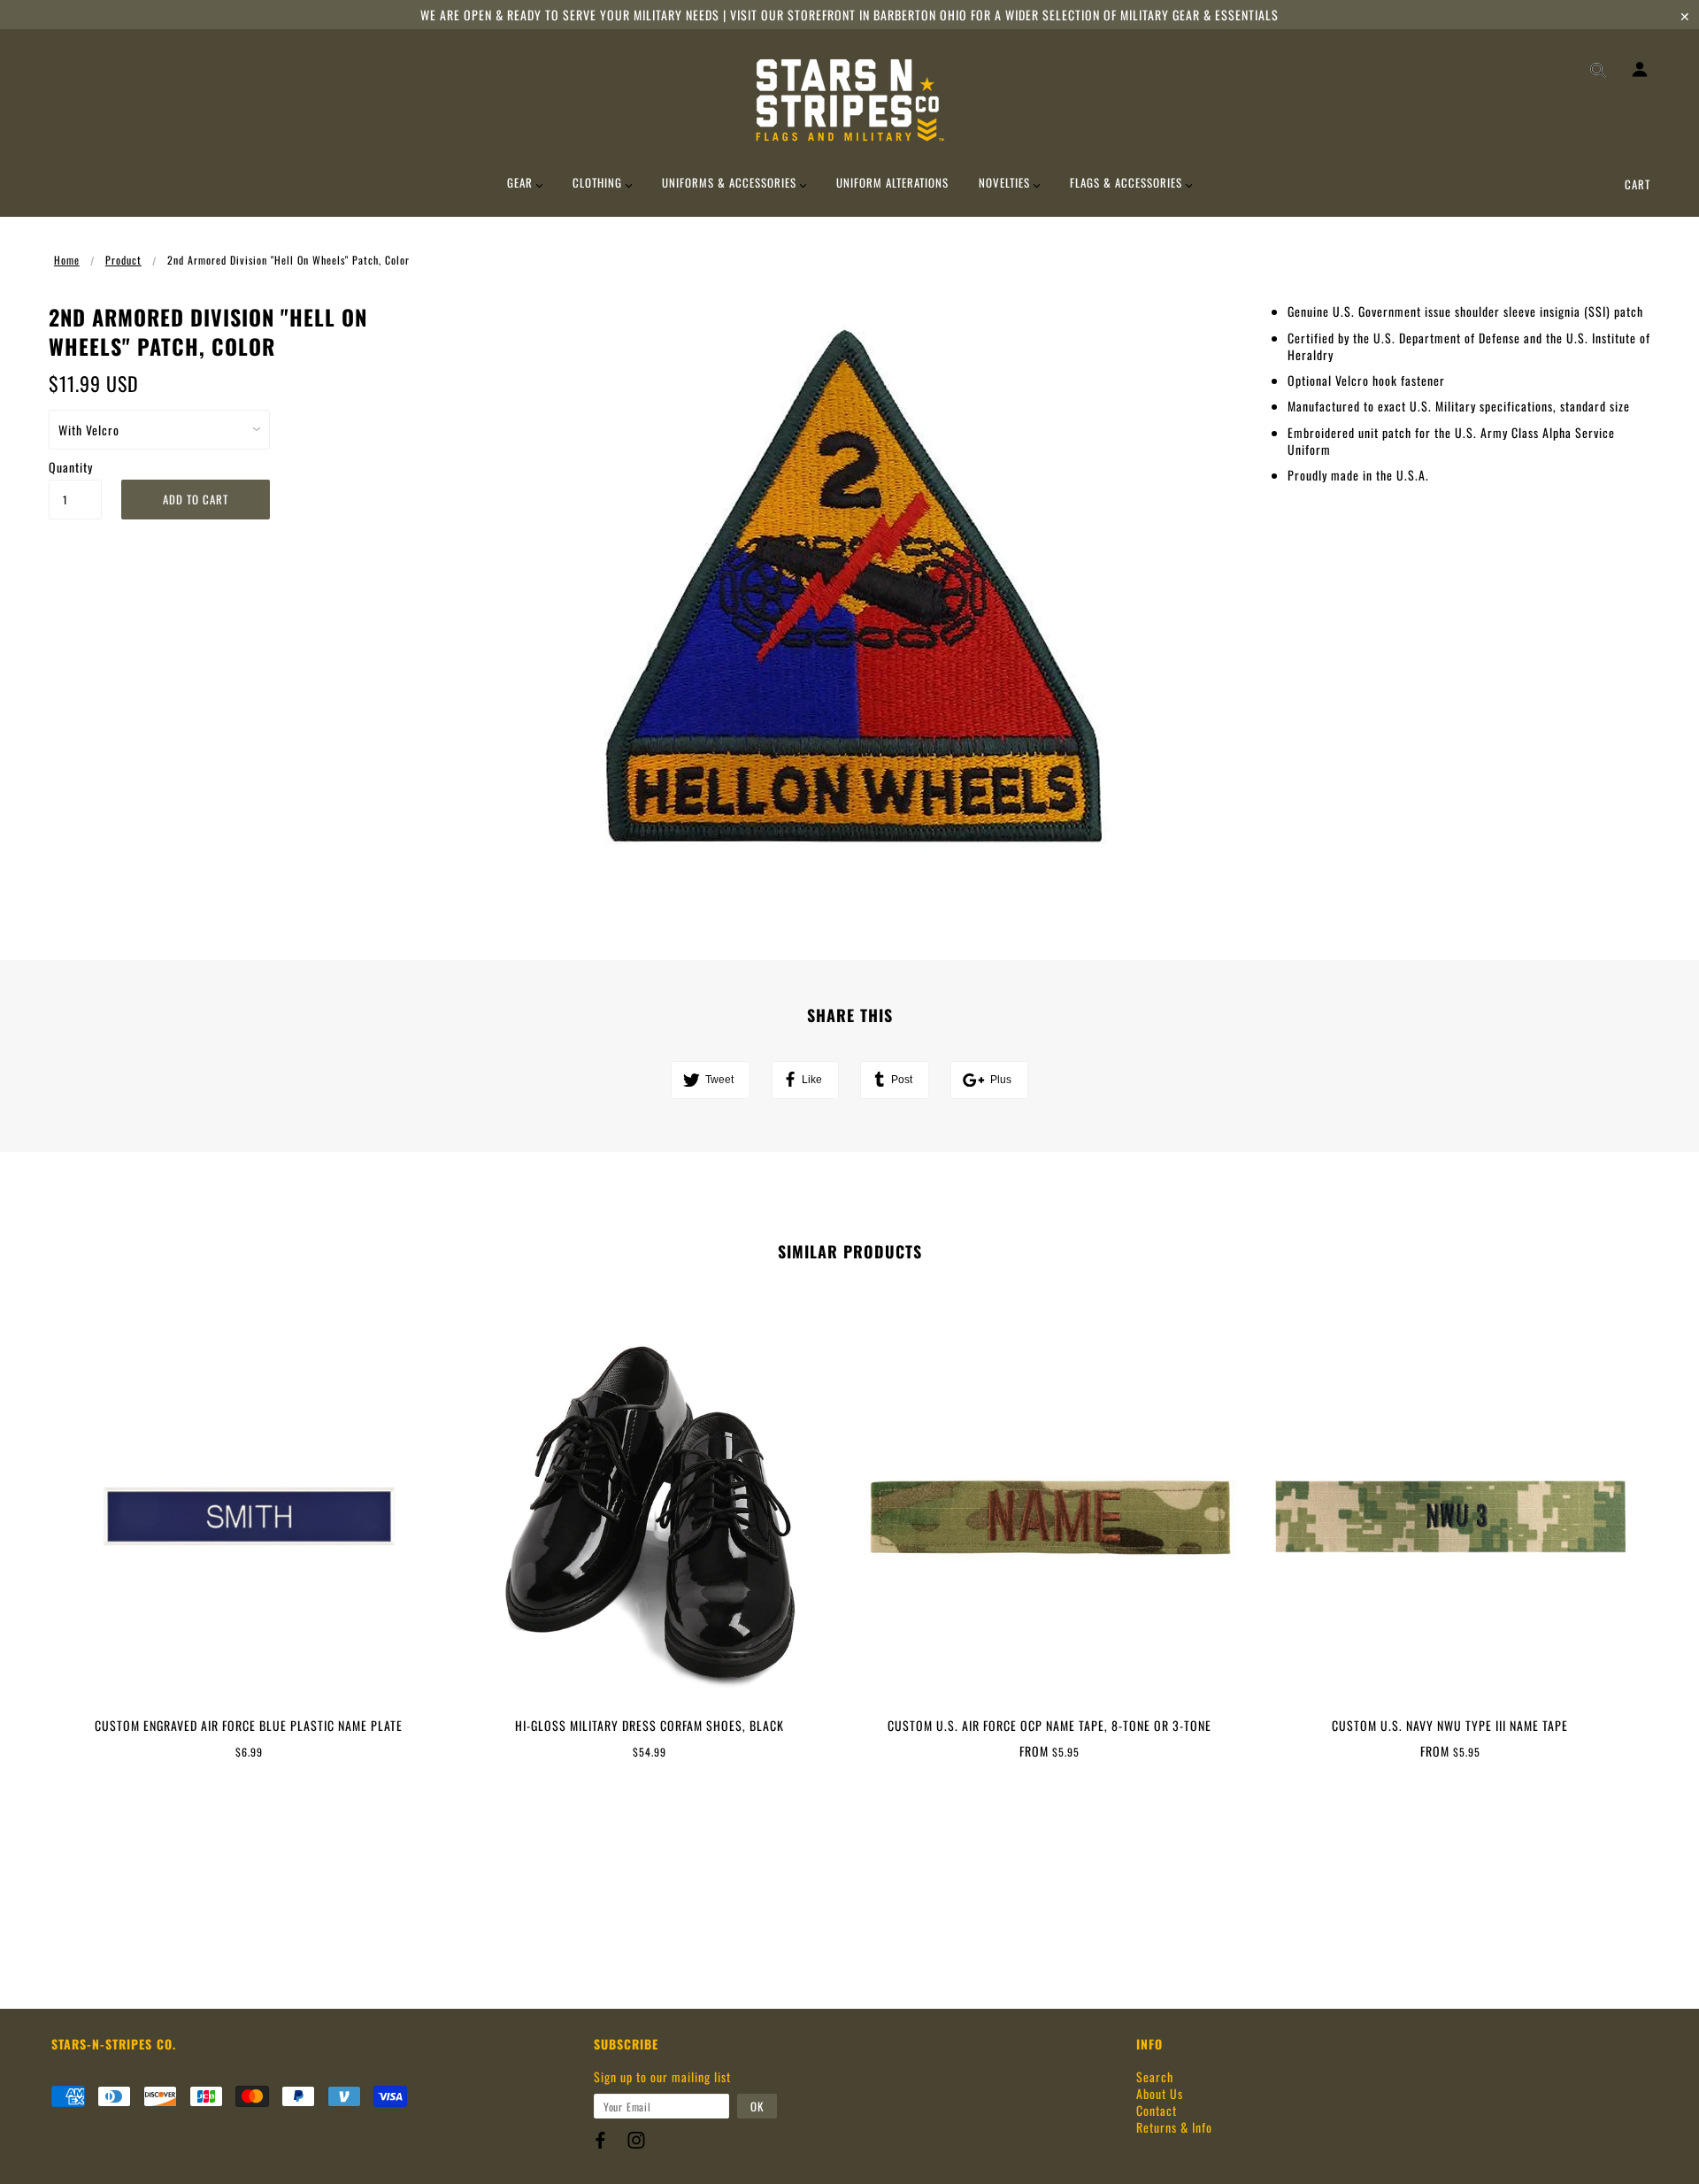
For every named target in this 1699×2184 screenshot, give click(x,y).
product (123, 260)
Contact (1157, 2110)
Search (1155, 2076)
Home (67, 260)
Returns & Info (1174, 2127)
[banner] (850, 100)
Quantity (71, 467)
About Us (1160, 2093)
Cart (1637, 184)
